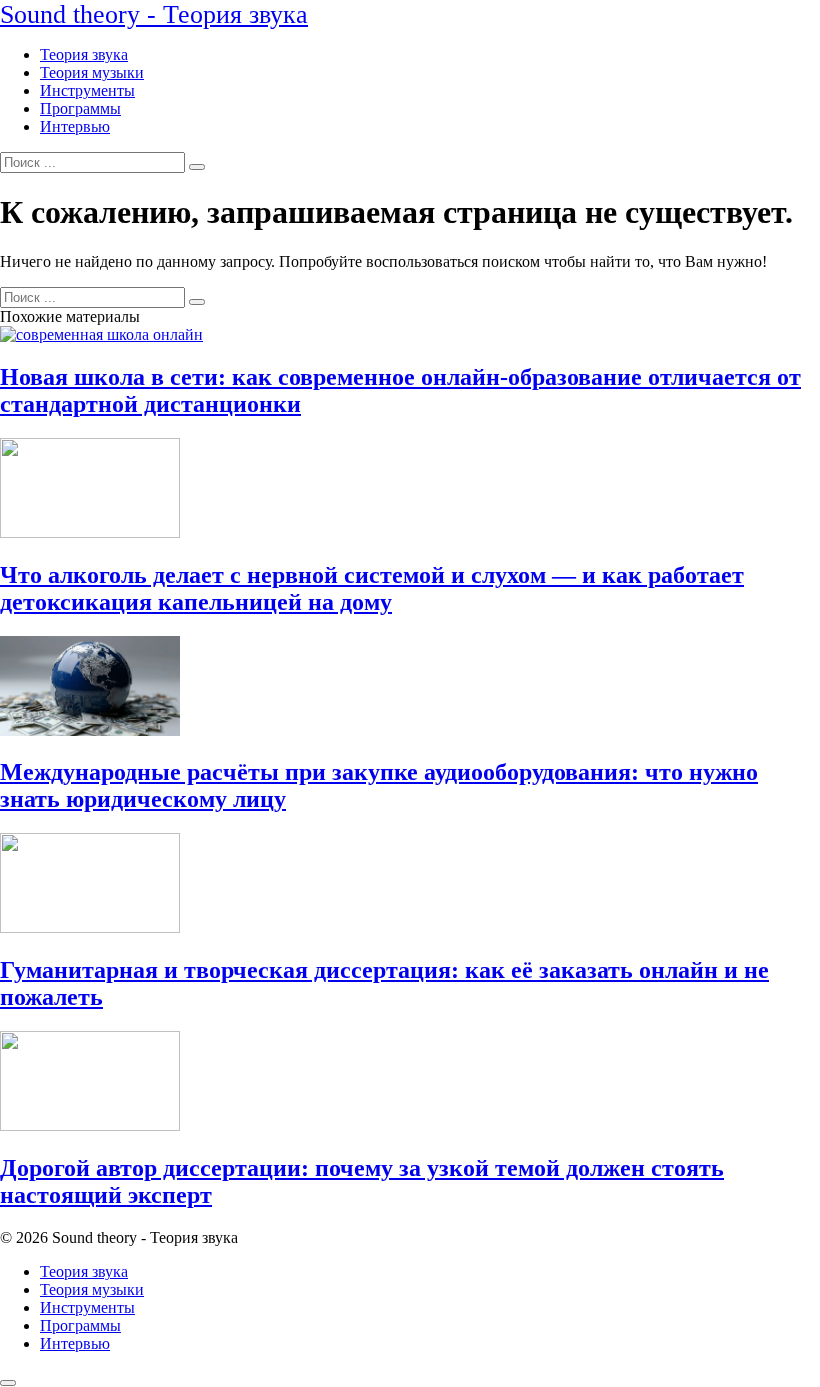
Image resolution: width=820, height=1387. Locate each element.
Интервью (75, 126)
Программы (80, 108)
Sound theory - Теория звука (154, 14)
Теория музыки (92, 72)
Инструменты (87, 90)
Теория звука (84, 54)
